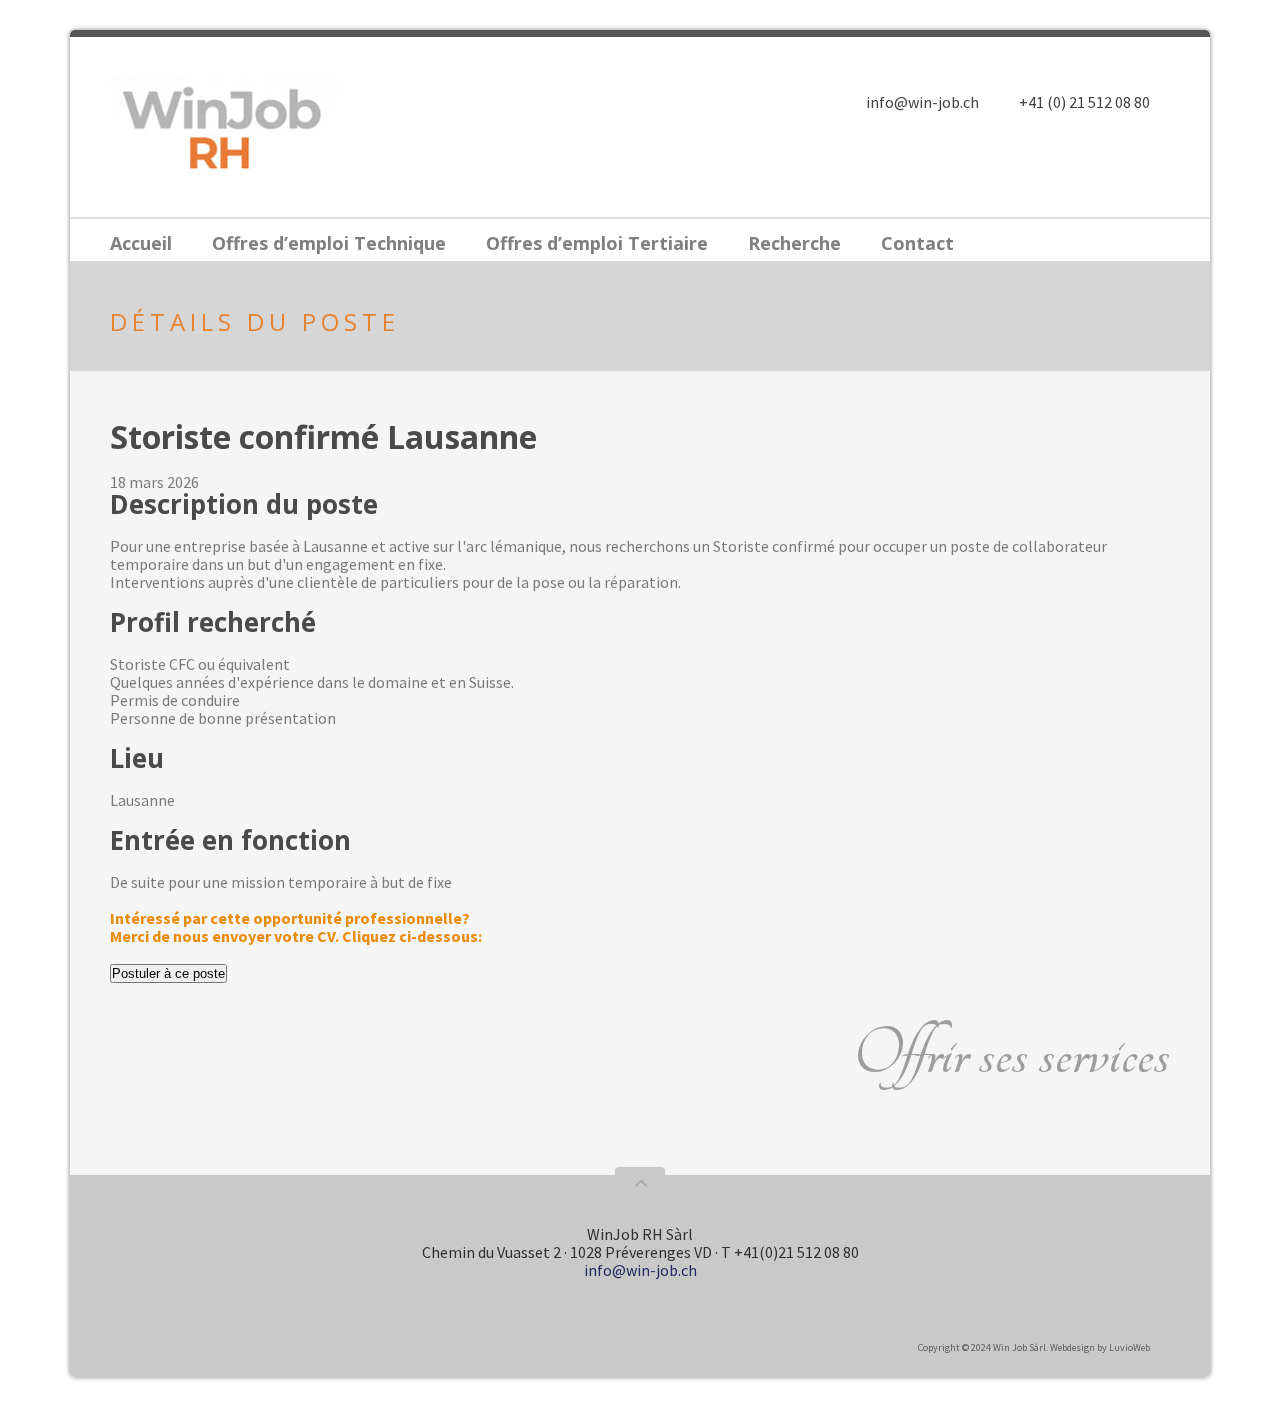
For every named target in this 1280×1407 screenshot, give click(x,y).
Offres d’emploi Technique (329, 243)
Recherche (794, 243)
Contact (917, 243)
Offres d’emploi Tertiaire (597, 243)
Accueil (141, 243)
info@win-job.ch (922, 102)
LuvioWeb (1129, 1347)
